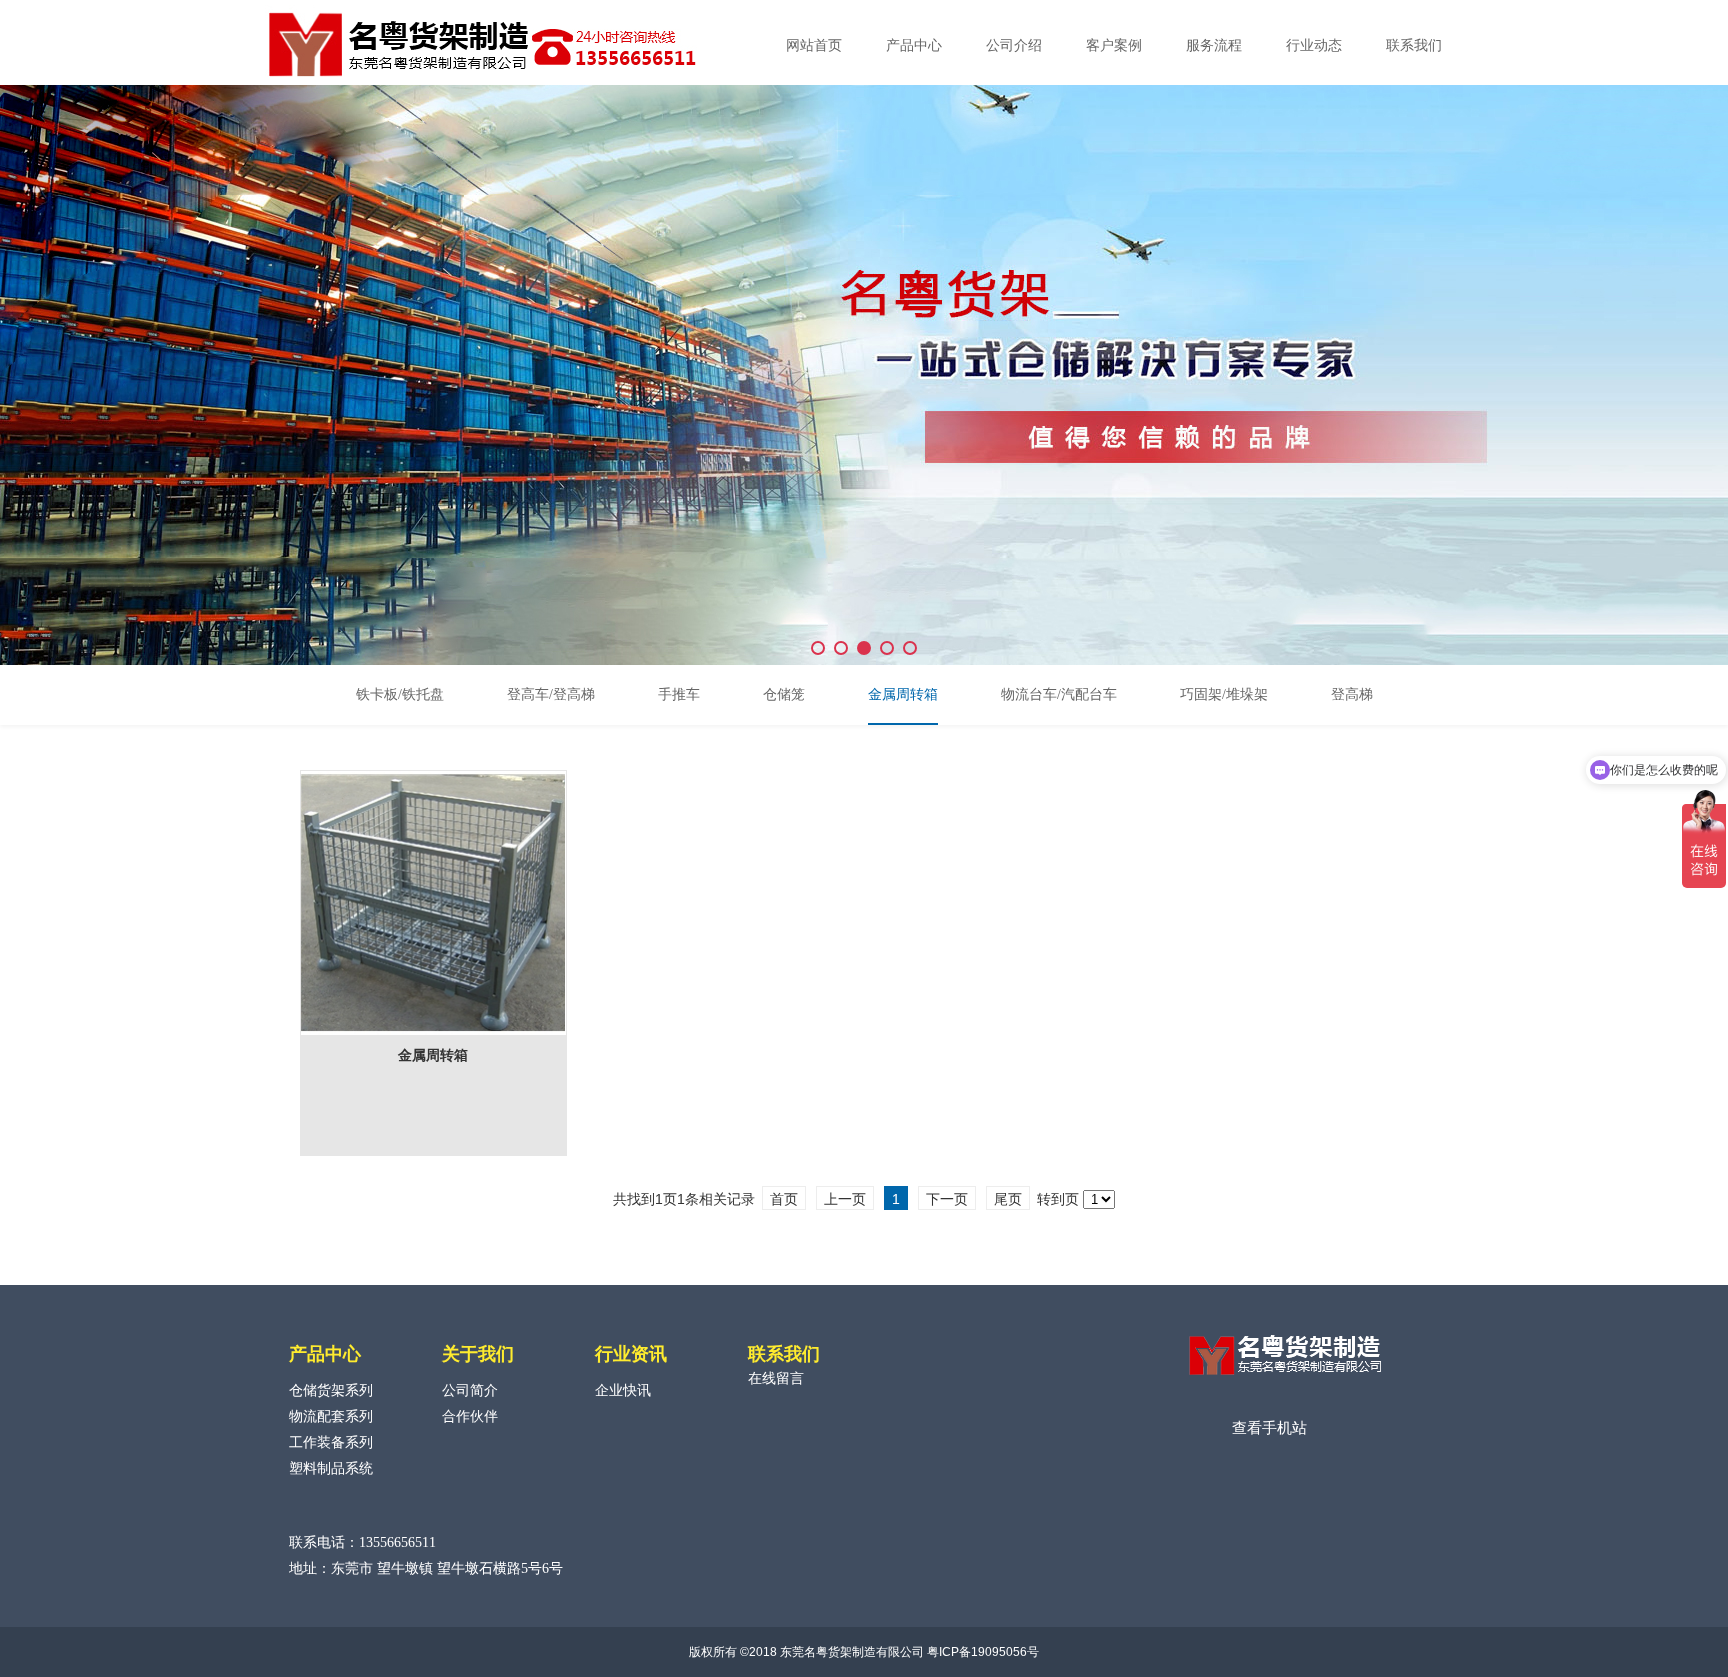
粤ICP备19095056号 (983, 1652)
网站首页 (814, 45)
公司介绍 (1014, 45)
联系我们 (1414, 45)
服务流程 (1214, 45)
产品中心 (914, 45)
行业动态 (1314, 45)
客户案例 (1114, 45)
